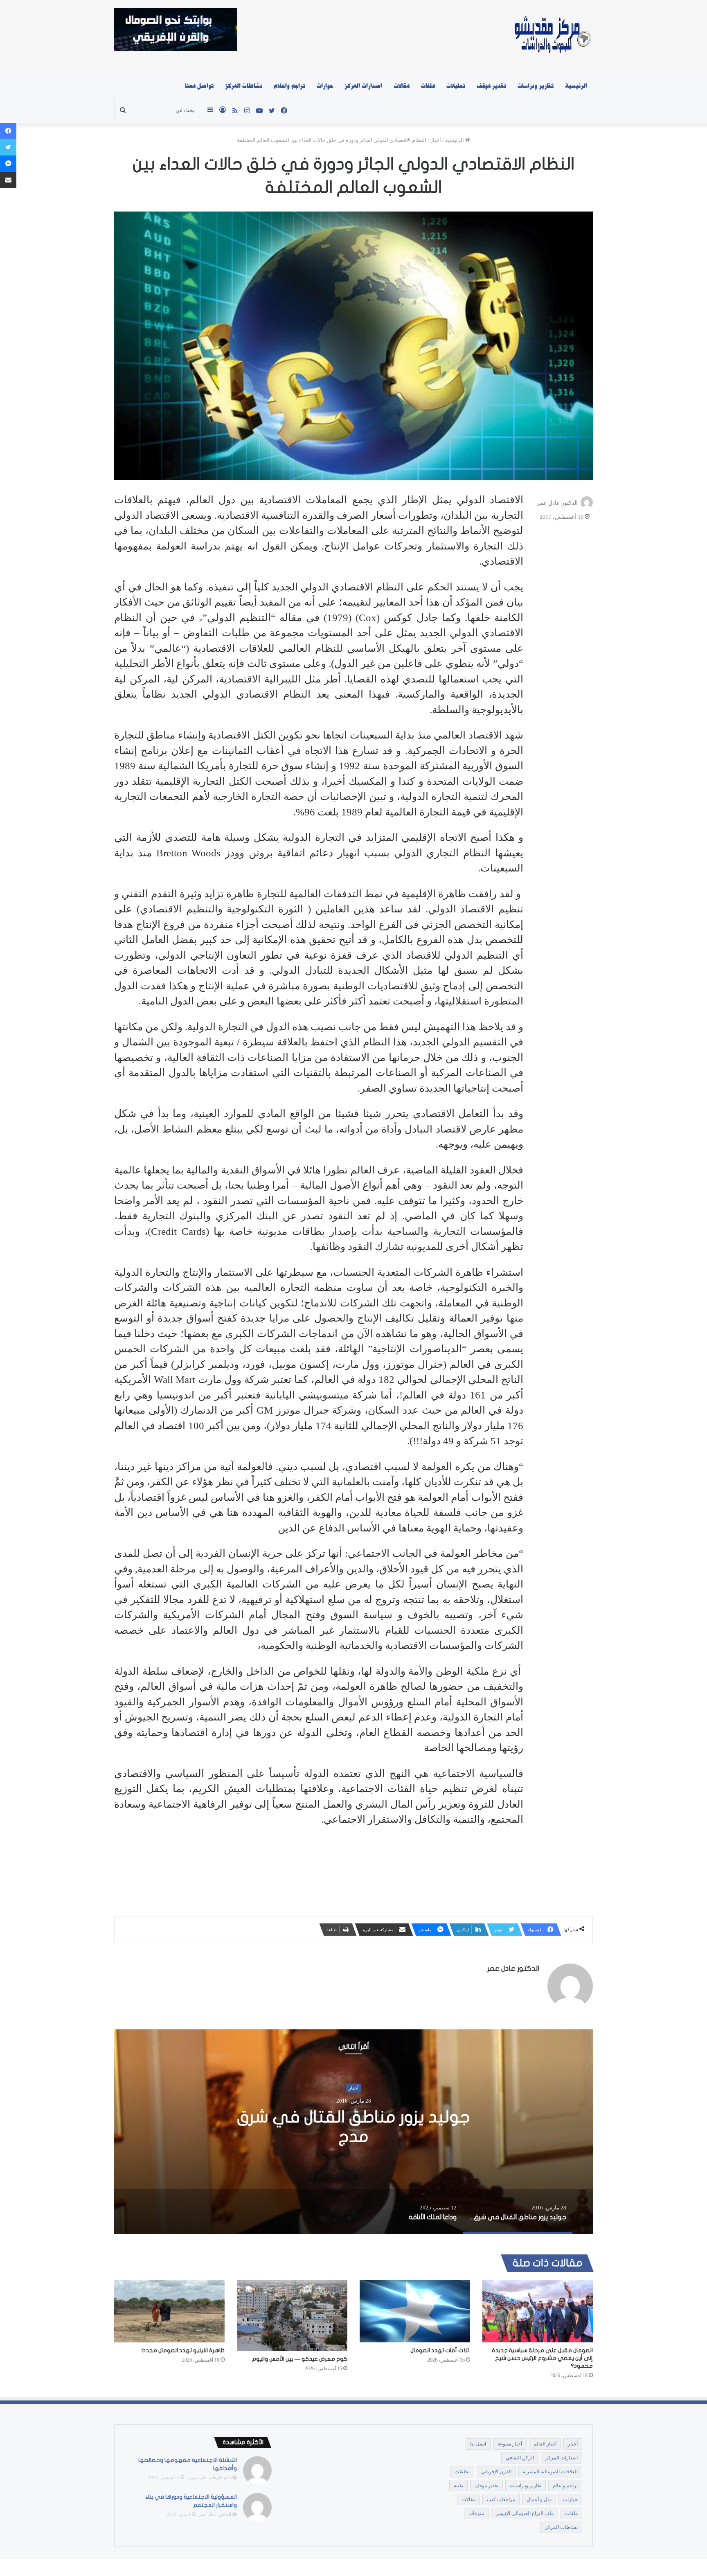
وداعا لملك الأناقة (353, 2127)
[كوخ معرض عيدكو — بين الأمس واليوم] (292, 2316)
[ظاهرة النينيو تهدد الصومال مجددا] (169, 2311)
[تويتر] (8, 147)
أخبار (436, 140)
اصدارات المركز (363, 86)
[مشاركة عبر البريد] (8, 180)
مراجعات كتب (501, 2499)
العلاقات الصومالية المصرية (550, 2472)
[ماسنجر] (8, 164)
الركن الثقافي (520, 2458)
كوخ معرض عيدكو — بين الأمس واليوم (300, 2359)
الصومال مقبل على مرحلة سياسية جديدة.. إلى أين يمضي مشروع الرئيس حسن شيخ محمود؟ (541, 2358)
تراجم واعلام (289, 86)
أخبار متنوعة (510, 2444)
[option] (353, 2132)
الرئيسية (576, 86)
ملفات (428, 86)
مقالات (402, 86)
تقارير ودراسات (536, 86)
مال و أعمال (539, 2499)
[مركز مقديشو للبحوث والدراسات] (552, 37)
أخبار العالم (545, 2444)
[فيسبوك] (8, 131)
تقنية (458, 2486)
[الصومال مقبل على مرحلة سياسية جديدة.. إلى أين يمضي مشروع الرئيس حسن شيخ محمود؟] (538, 2311)
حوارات (325, 86)
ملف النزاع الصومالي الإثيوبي (525, 2513)
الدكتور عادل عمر (557, 503)
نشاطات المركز (244, 86)
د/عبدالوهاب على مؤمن (209, 2477)
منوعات (476, 2513)
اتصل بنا (478, 2444)
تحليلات (456, 86)
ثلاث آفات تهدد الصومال (440, 2350)
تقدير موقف (491, 86)
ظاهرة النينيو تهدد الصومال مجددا (183, 2350)
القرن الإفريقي (496, 2472)
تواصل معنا (199, 86)
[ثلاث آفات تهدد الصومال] (415, 2311)
